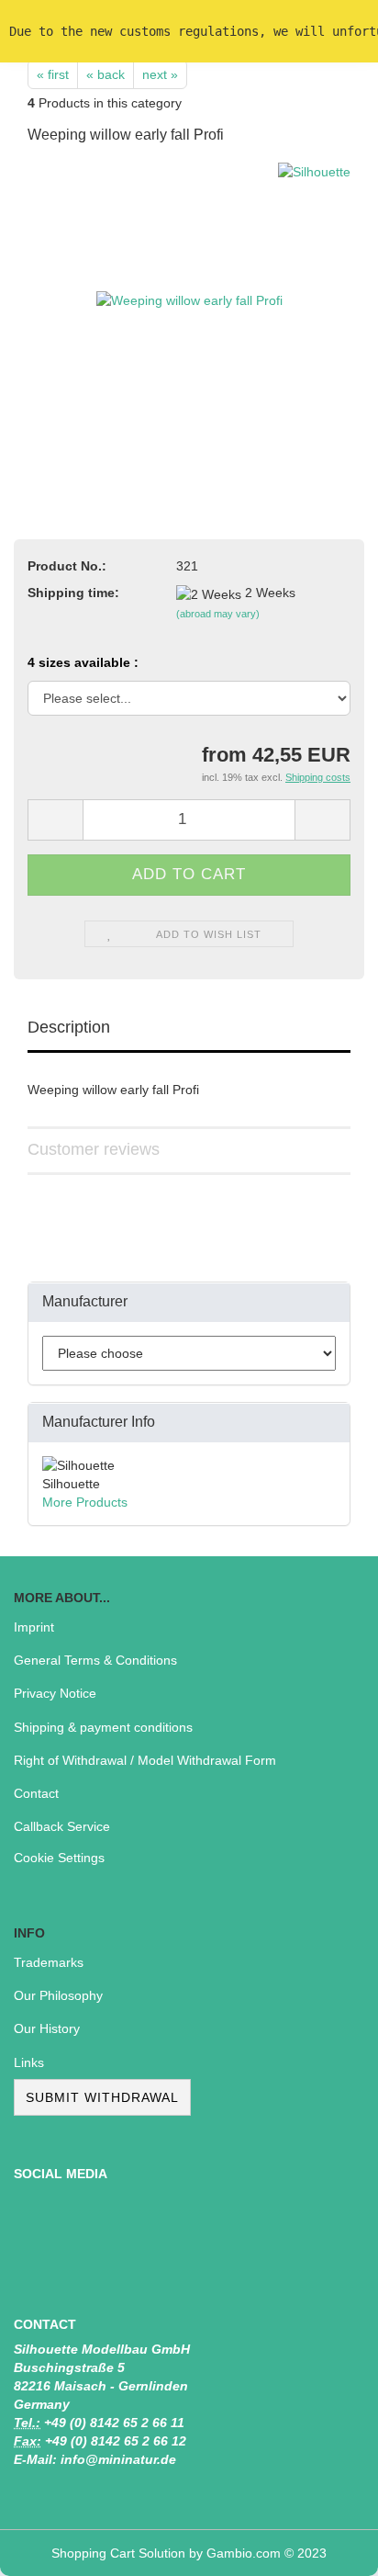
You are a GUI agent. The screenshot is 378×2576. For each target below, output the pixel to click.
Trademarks (49, 1962)
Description (69, 1027)
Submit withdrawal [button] (102, 2097)
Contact (36, 1793)
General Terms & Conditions (95, 1660)
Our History (47, 2028)
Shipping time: (73, 593)
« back (106, 74)
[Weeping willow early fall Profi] (189, 299)
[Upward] (328, 2548)
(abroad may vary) (218, 614)
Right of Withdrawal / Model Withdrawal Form (145, 1760)
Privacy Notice (55, 1693)
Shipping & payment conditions (103, 1727)
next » (160, 74)
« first (53, 74)
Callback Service (62, 1826)
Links (29, 2062)
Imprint (34, 1627)
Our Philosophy (58, 1995)
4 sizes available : (83, 662)
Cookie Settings (59, 1858)
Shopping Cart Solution (118, 2553)
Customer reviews (94, 1149)
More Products (85, 1502)
